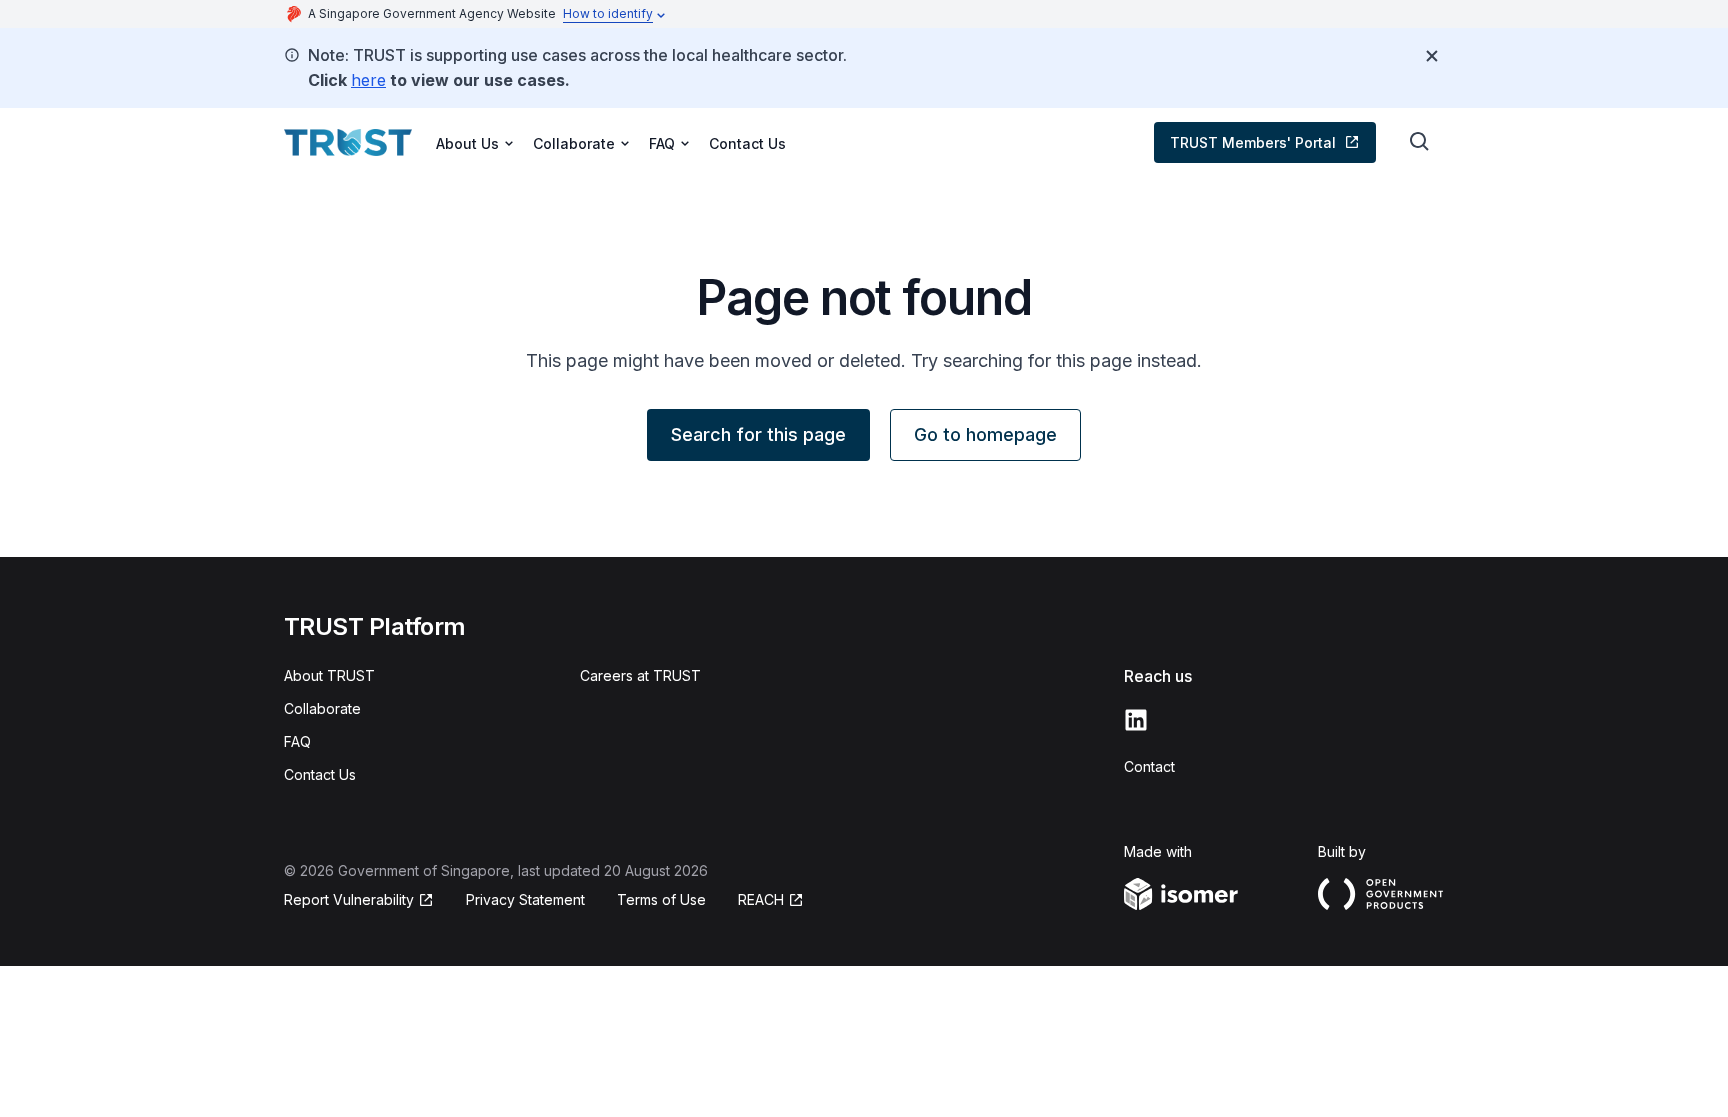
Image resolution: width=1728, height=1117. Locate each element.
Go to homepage (985, 434)
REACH (761, 899)
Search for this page (758, 434)
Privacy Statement (525, 899)
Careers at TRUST (640, 675)
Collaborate (322, 708)
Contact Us (747, 143)
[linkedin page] (1136, 720)
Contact (1149, 766)
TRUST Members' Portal (1253, 142)
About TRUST (329, 675)
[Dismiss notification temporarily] (1432, 56)
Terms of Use (661, 899)
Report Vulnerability (349, 899)
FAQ (297, 741)
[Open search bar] (1420, 142)
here (368, 80)
